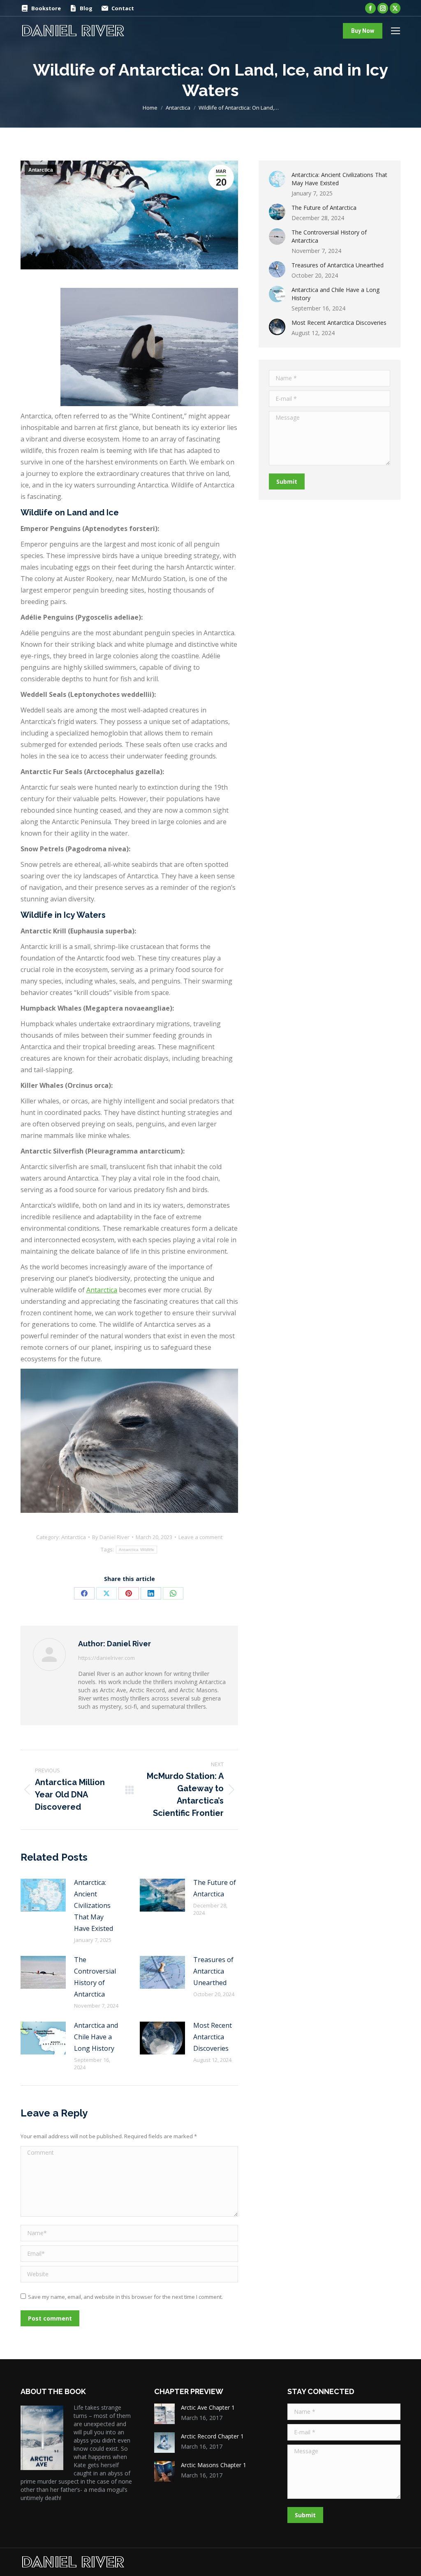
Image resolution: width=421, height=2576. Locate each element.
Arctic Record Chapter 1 (212, 2436)
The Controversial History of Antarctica (95, 1977)
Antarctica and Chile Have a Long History (96, 2037)
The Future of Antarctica (215, 1888)
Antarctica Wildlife (137, 1550)
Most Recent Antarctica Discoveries (213, 2037)
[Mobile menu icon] (396, 31)
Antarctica (41, 170)
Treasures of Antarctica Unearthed (213, 1971)
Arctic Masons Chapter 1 (214, 2465)
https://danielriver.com (106, 1658)
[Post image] (43, 1895)
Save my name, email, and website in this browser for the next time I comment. (125, 2297)
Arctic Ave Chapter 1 (208, 2407)
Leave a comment (200, 1537)
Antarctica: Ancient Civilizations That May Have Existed (94, 1905)
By (111, 1537)
